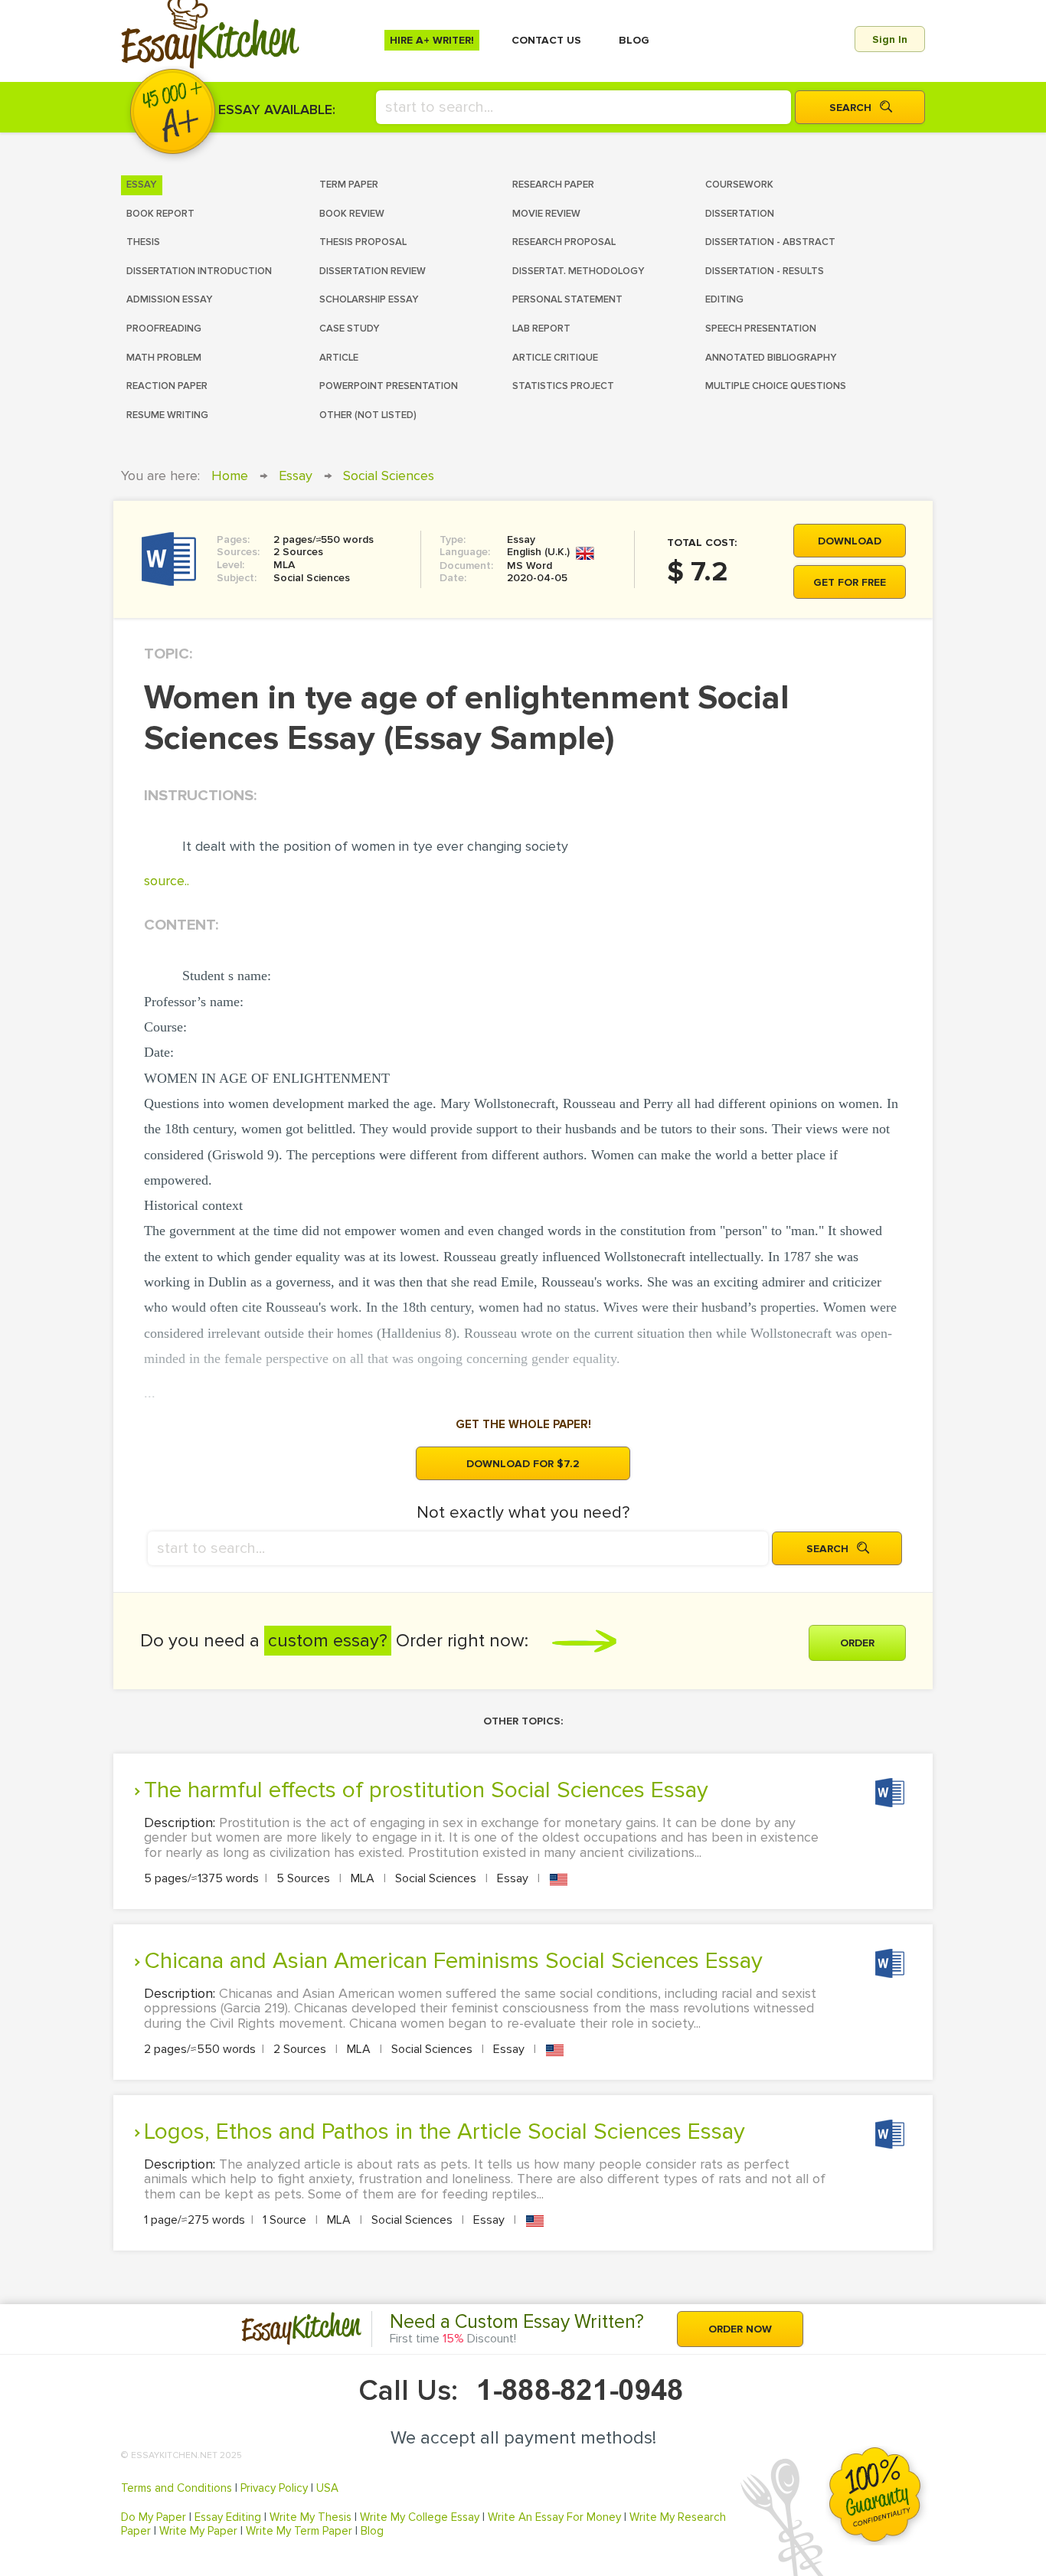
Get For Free (850, 582)
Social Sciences (389, 476)
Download (850, 541)
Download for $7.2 (523, 1464)
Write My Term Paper (299, 2531)
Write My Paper (198, 2531)
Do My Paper (154, 2517)
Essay (296, 476)
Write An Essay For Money (554, 2517)
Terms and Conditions (177, 2488)
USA (327, 2488)
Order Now (740, 2329)
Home (230, 476)
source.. (167, 881)
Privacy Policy (274, 2488)
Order (857, 1643)
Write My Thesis (311, 2517)
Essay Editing (228, 2517)
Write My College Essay (420, 2517)
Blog (372, 2531)
